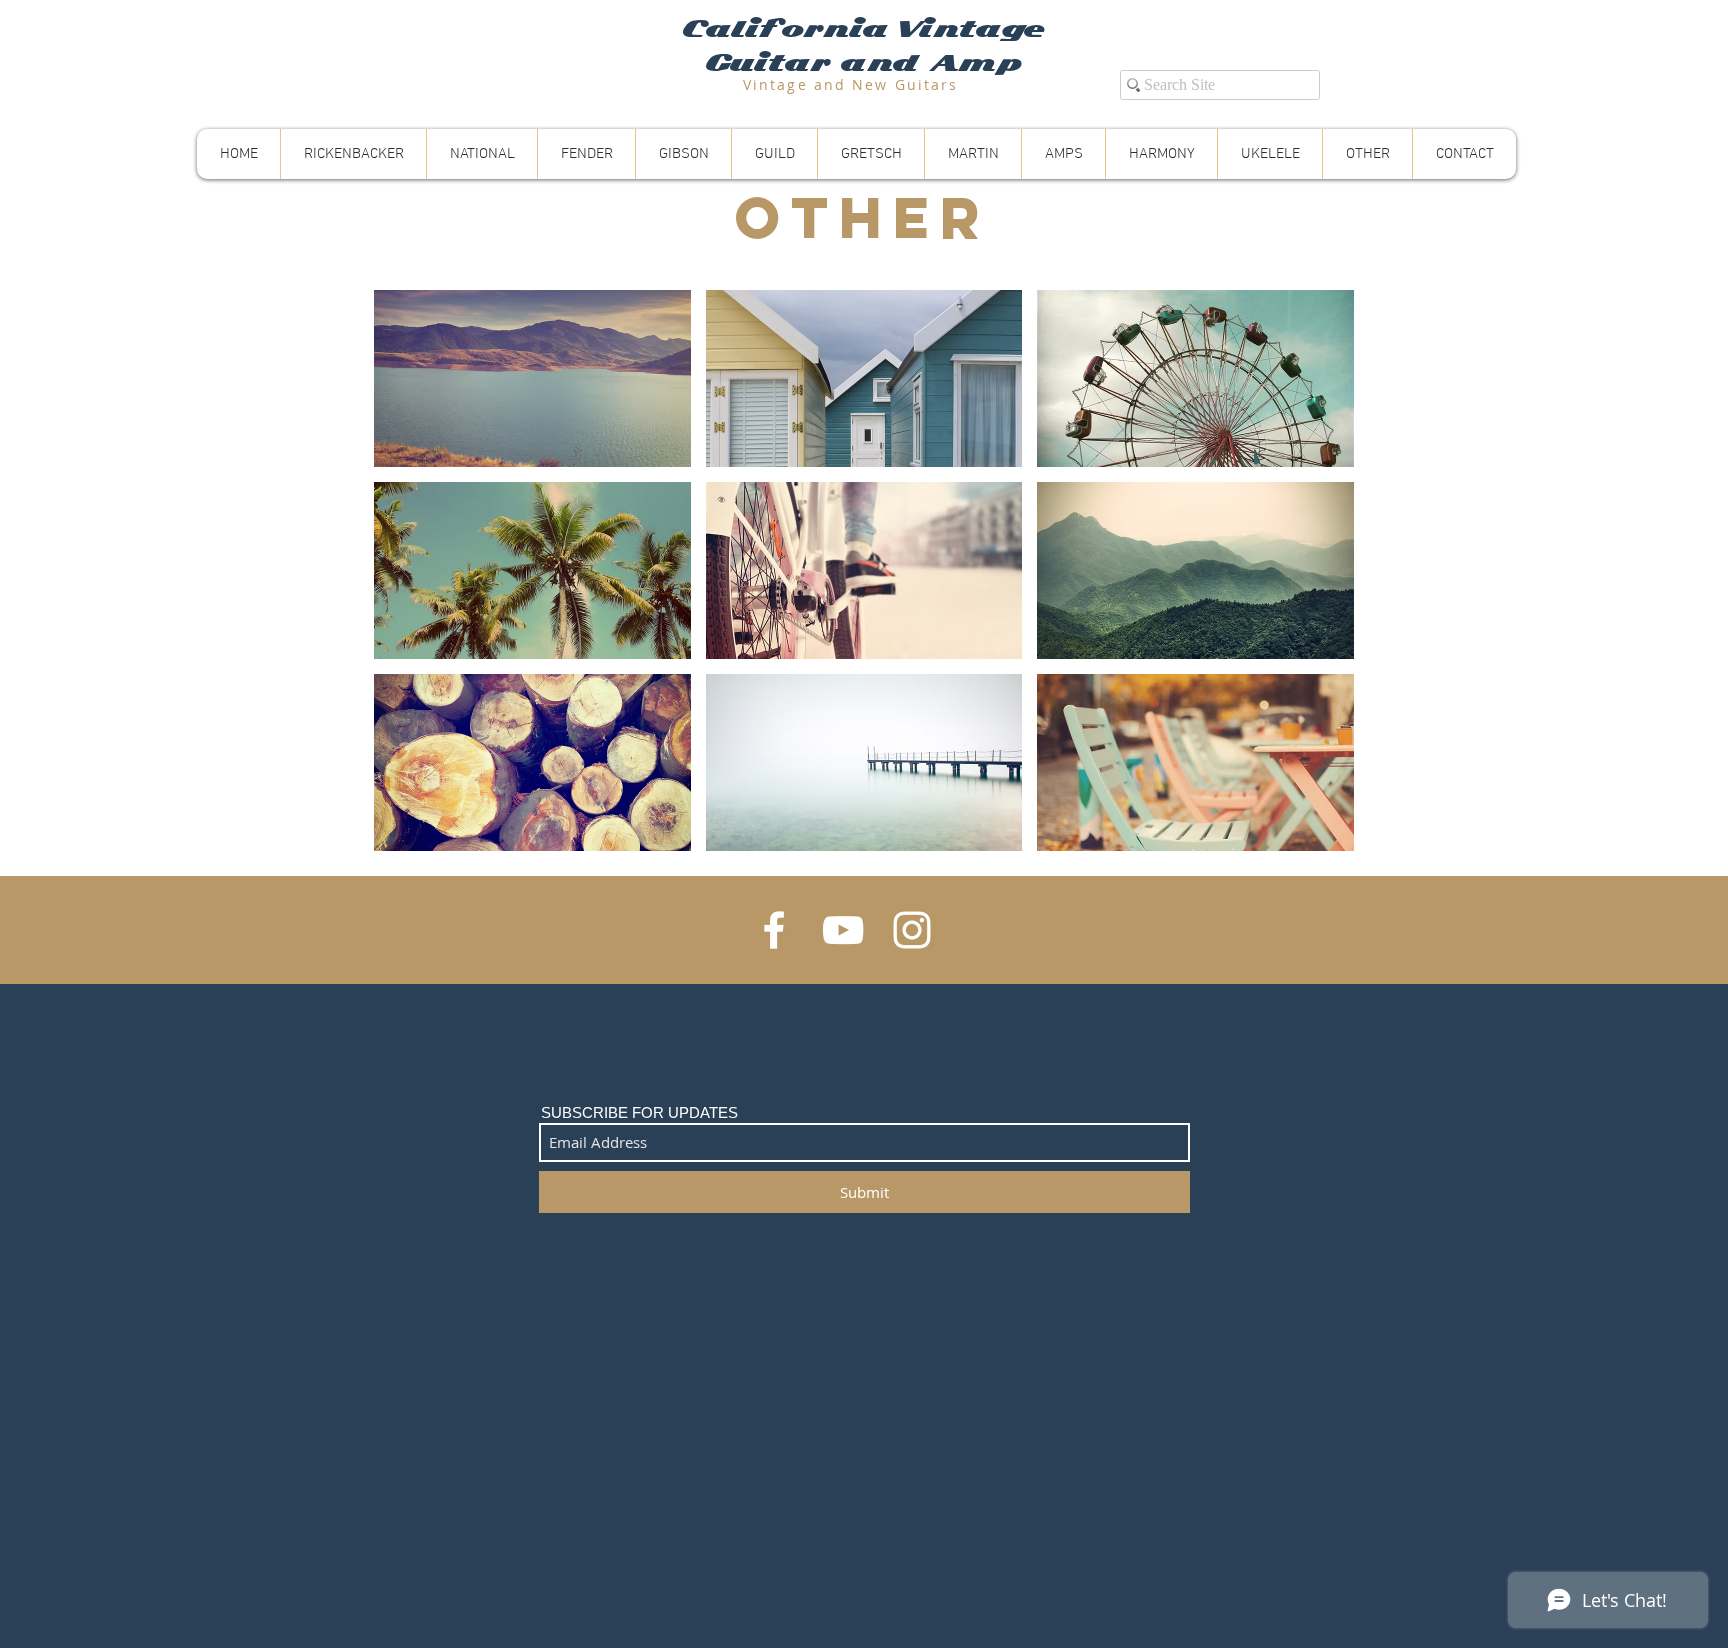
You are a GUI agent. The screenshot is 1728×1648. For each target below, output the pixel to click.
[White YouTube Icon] (843, 930)
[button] (532, 378)
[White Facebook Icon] (774, 930)
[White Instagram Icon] (912, 930)
